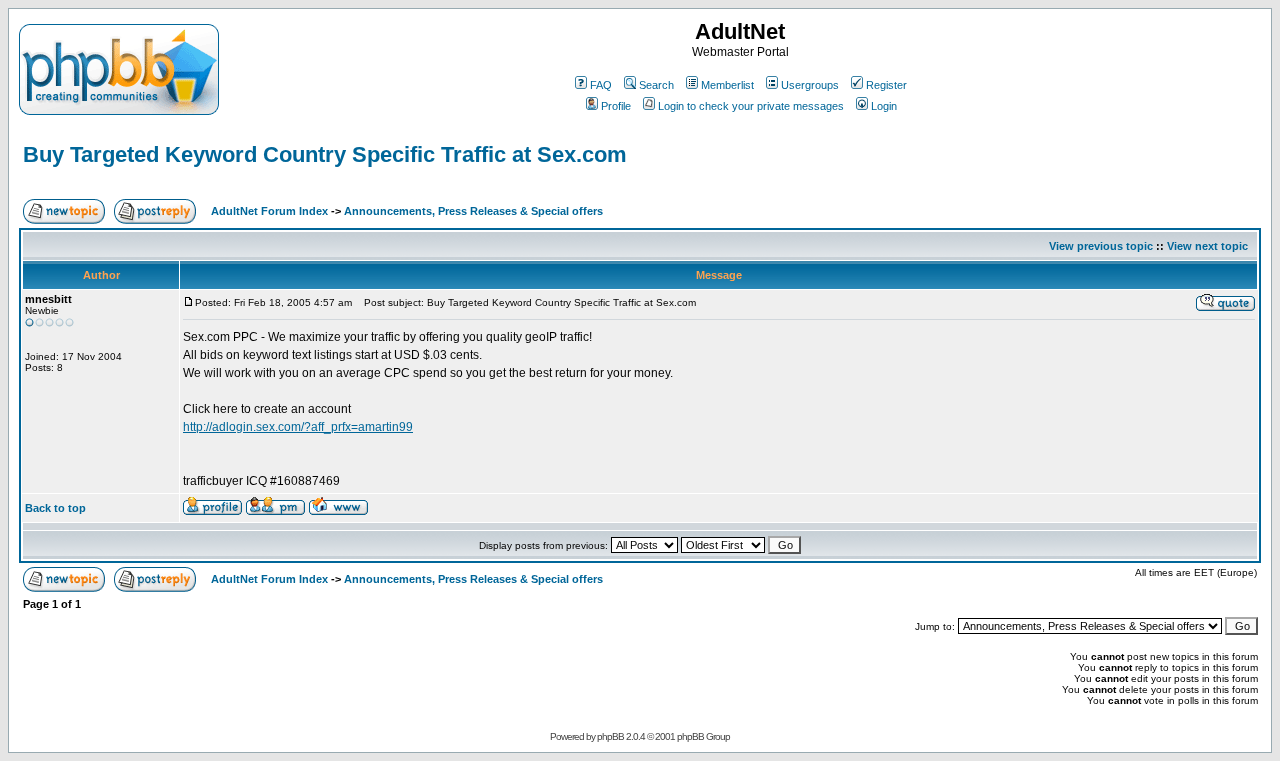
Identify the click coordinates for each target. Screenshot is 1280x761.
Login (884, 106)
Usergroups (810, 85)
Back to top (55, 508)
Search (656, 85)
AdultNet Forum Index (269, 211)
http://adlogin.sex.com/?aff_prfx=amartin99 (298, 427)
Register (886, 85)
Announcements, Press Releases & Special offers (473, 211)
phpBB (610, 736)
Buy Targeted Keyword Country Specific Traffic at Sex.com (325, 154)
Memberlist (727, 85)
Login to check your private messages (751, 106)
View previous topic (1101, 246)
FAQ (601, 85)
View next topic (1207, 246)
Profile (616, 106)
